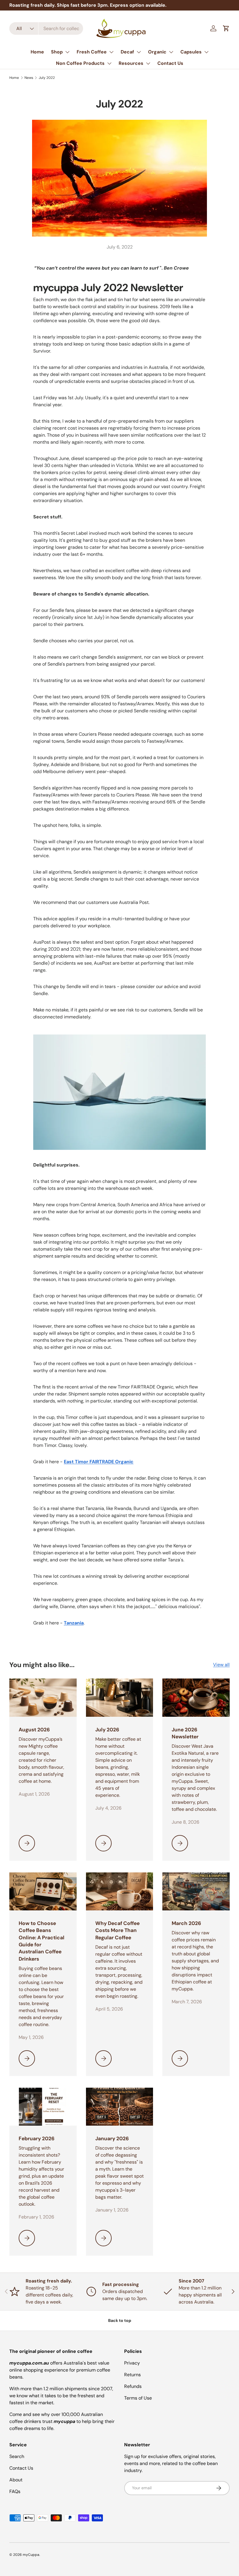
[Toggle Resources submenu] (148, 63)
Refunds (133, 2386)
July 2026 (107, 1730)
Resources (131, 63)
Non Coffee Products (80, 63)
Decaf (127, 52)
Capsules (191, 52)
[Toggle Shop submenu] (67, 52)
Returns (132, 2375)
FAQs (15, 2491)
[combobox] (46, 28)
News (29, 78)
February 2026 (37, 2138)
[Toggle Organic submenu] (171, 52)
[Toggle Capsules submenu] (206, 52)
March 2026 (186, 1923)
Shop (57, 52)
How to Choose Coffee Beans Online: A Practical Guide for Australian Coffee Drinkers (42, 1941)
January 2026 (112, 2138)
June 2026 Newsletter (185, 1733)
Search (17, 2456)
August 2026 (34, 1730)
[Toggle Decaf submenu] (139, 52)
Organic (157, 52)
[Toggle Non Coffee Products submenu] (109, 63)
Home (37, 52)
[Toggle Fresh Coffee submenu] (111, 52)
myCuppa (31, 2555)
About (16, 2480)
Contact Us (170, 63)
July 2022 (47, 78)
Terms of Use (138, 2398)
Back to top (120, 2320)
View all (221, 1665)
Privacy (132, 2363)
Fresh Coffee (92, 52)
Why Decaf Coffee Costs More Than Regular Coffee (117, 1930)
